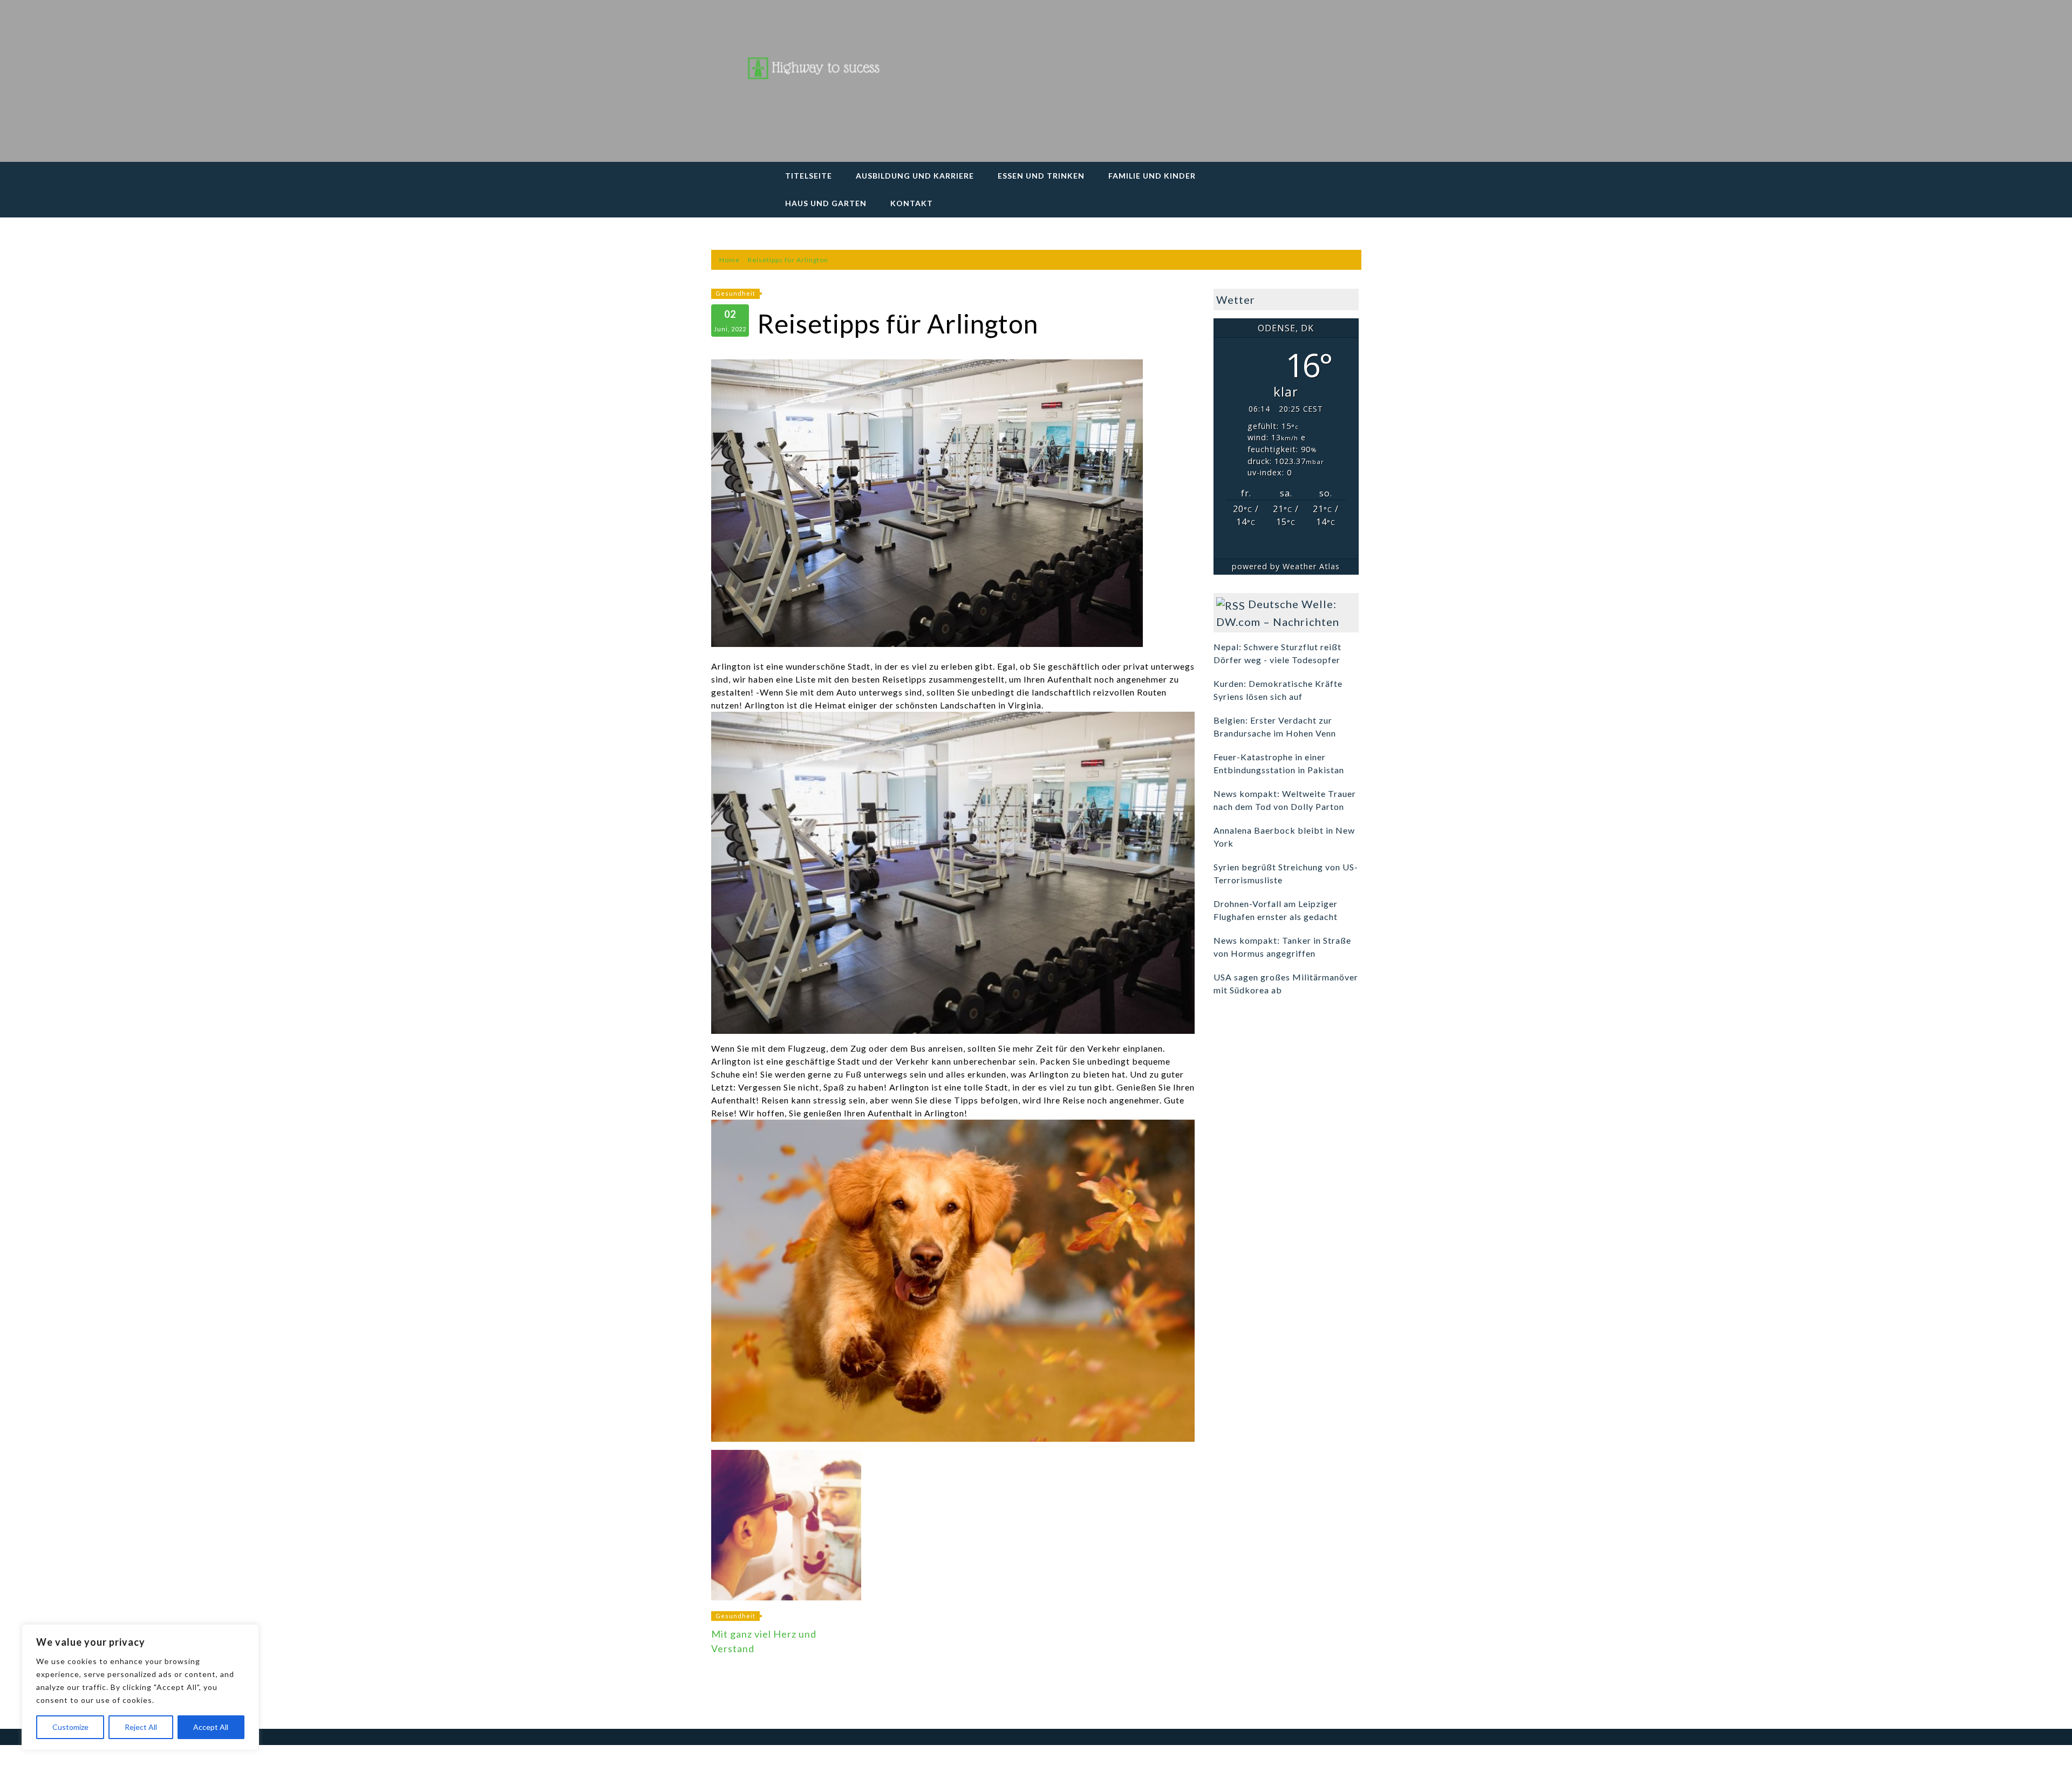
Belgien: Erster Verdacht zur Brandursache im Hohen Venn (1275, 727)
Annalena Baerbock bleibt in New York (1284, 837)
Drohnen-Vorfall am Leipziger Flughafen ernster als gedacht (1276, 910)
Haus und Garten (826, 203)
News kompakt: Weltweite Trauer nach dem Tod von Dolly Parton (1285, 800)
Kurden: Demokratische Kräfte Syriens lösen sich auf (1278, 690)
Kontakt (912, 203)
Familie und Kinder (1152, 176)
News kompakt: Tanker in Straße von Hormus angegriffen (1282, 947)
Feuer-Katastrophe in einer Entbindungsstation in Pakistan (1279, 763)
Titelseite (809, 176)
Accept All (211, 1727)
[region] (140, 1687)
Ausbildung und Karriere (915, 176)
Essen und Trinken (1041, 176)
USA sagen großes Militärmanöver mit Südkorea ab (1286, 983)
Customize (70, 1727)
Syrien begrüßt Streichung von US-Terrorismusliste (1286, 873)
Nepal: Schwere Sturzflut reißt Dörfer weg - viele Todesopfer (1277, 653)
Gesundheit (735, 293)
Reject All (141, 1727)
